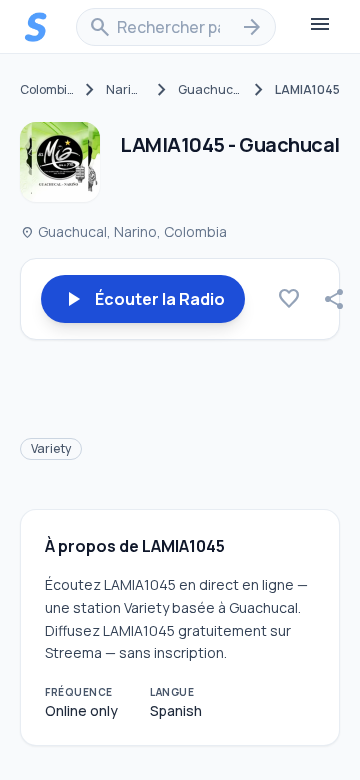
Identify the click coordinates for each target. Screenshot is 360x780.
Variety (51, 448)
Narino (126, 90)
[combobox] (176, 27)
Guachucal (210, 90)
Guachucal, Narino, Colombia (123, 231)
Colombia (47, 90)
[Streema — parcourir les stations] (36, 27)
